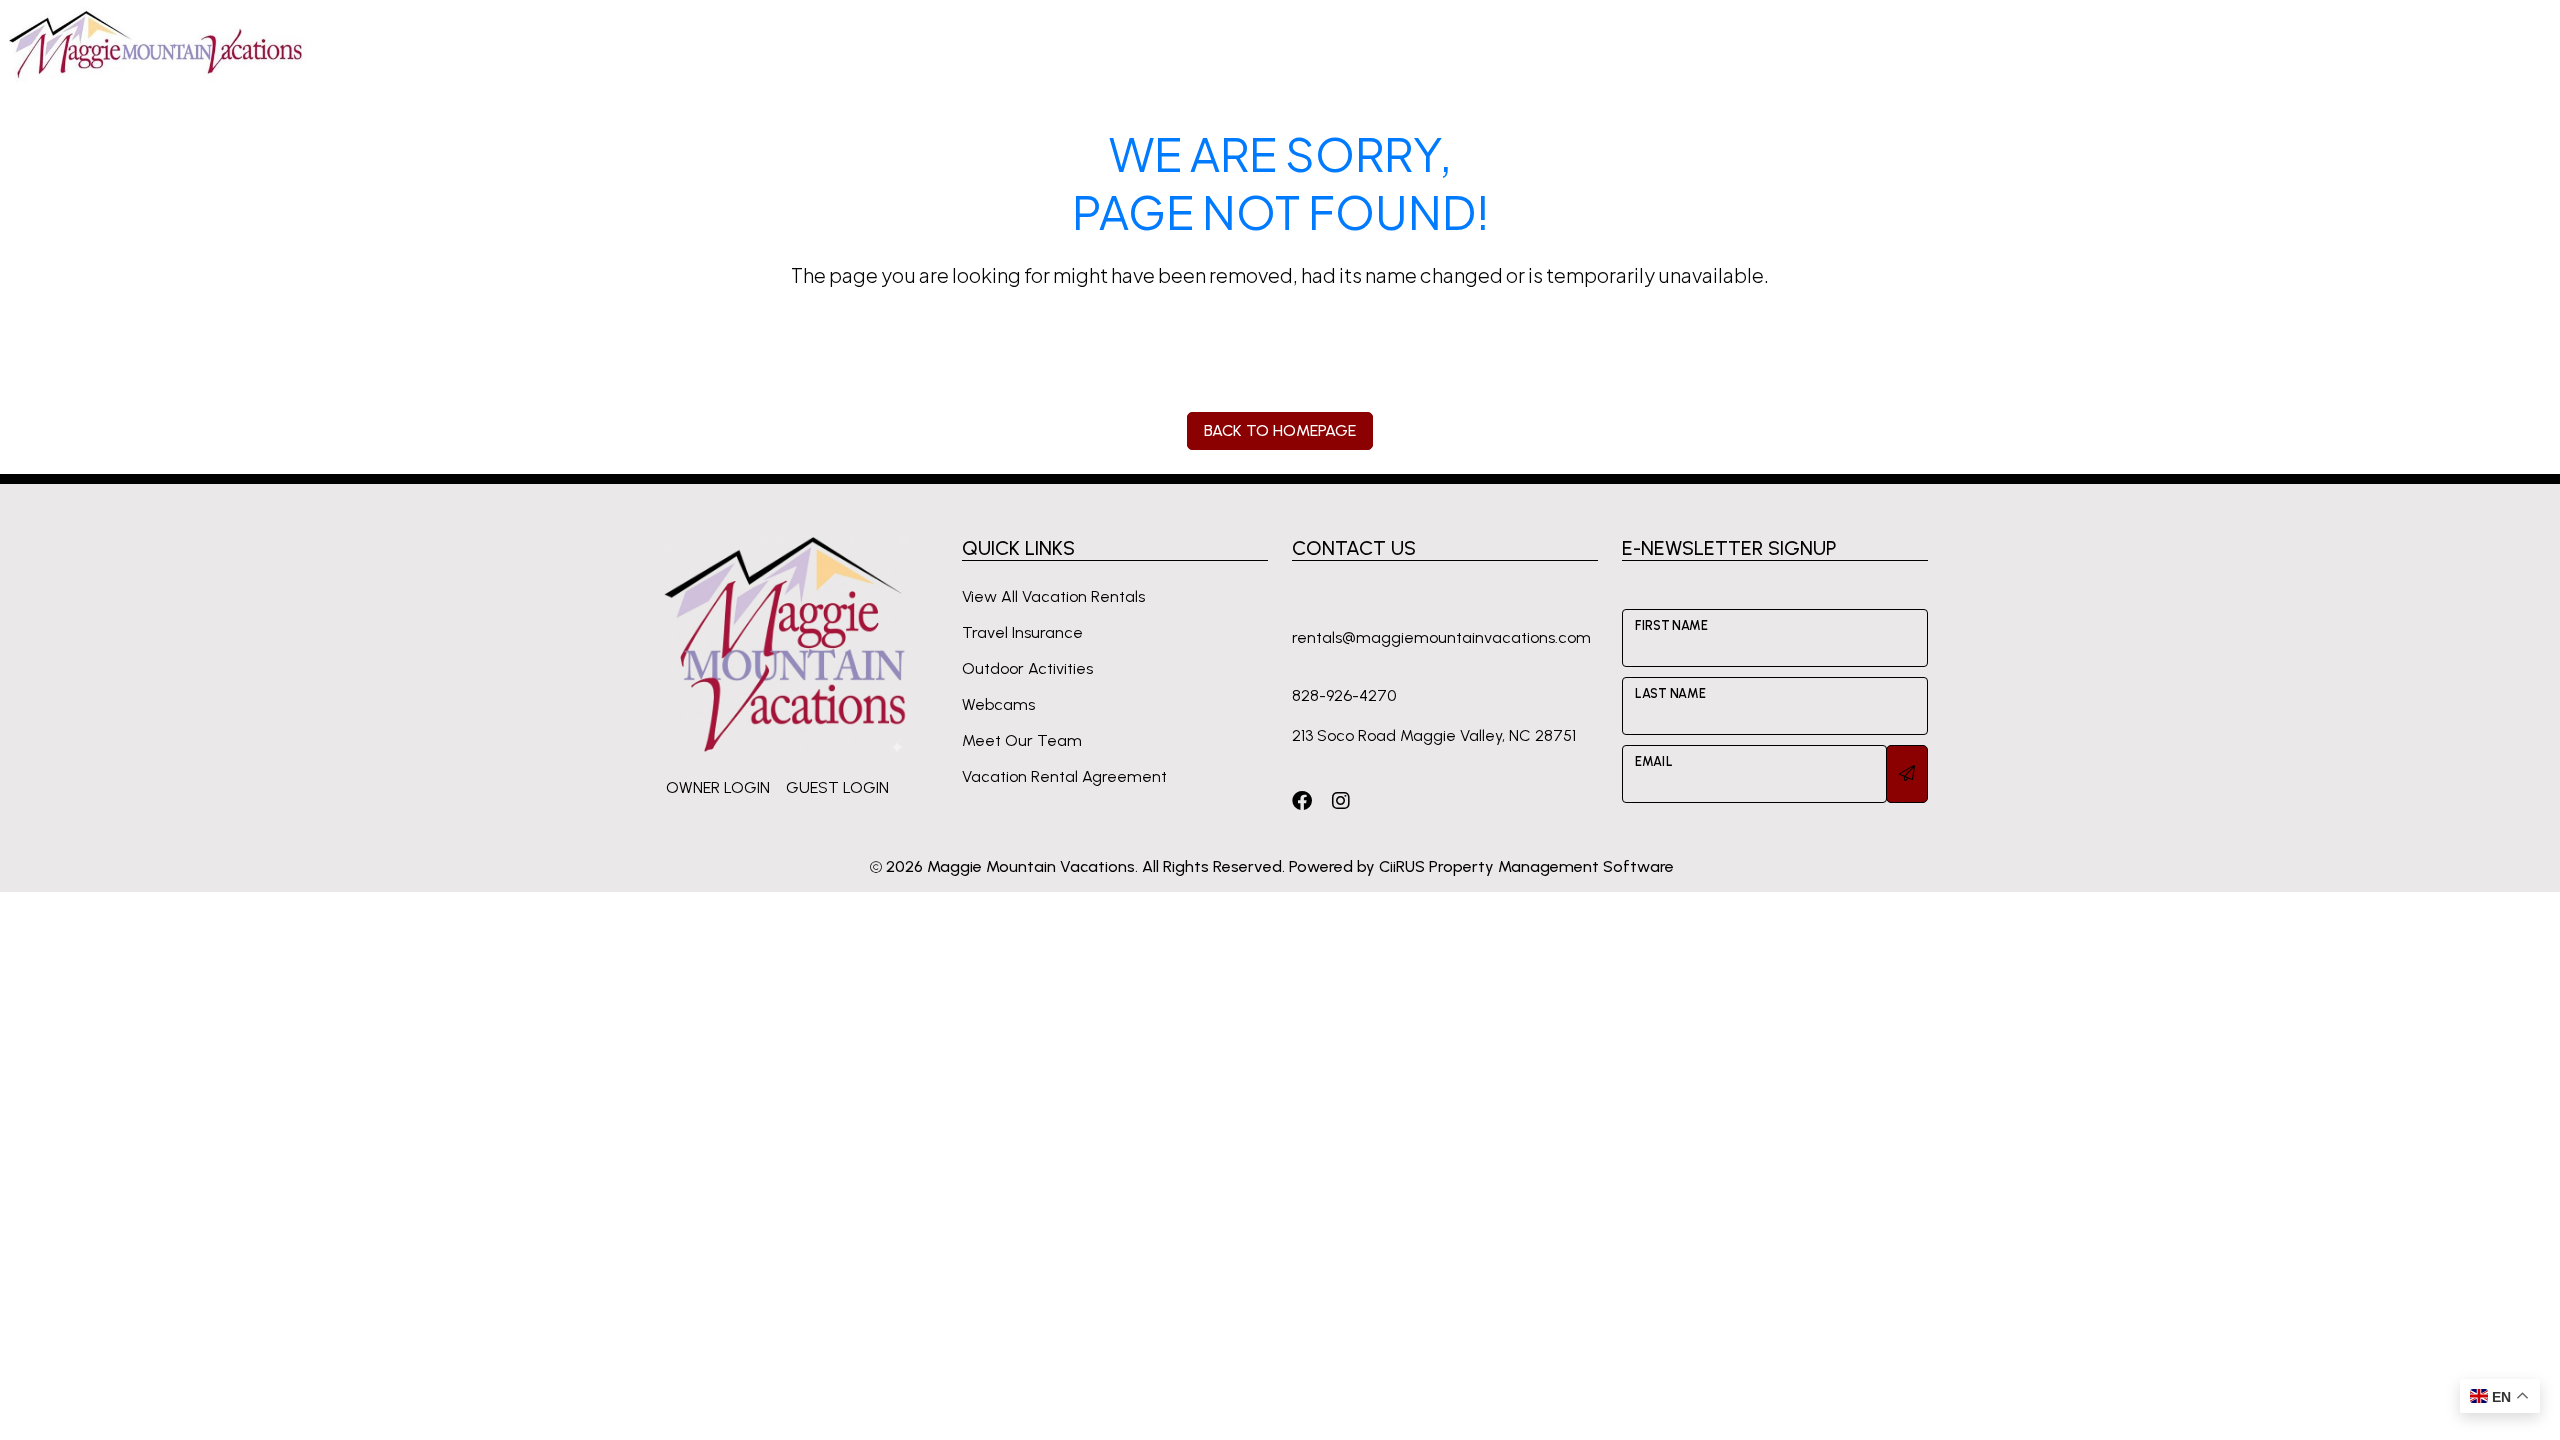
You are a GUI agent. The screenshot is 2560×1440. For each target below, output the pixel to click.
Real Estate (2077, 43)
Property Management (1918, 43)
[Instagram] (1341, 800)
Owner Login (718, 787)
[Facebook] (1302, 800)
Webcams (998, 704)
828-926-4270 (2418, 43)
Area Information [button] (1735, 43)
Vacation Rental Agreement (1064, 776)
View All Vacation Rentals (1053, 596)
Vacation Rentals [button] (1396, 43)
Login (2270, 43)
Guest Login (837, 787)
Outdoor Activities (1027, 668)
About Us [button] (2182, 43)
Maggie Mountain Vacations (1031, 866)
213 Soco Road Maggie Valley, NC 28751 (1434, 735)
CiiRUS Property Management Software (1526, 866)
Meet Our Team (1022, 740)
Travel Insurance (1022, 632)
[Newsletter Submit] (1907, 774)
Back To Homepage (1280, 430)
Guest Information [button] (1566, 43)
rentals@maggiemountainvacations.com (1441, 637)
